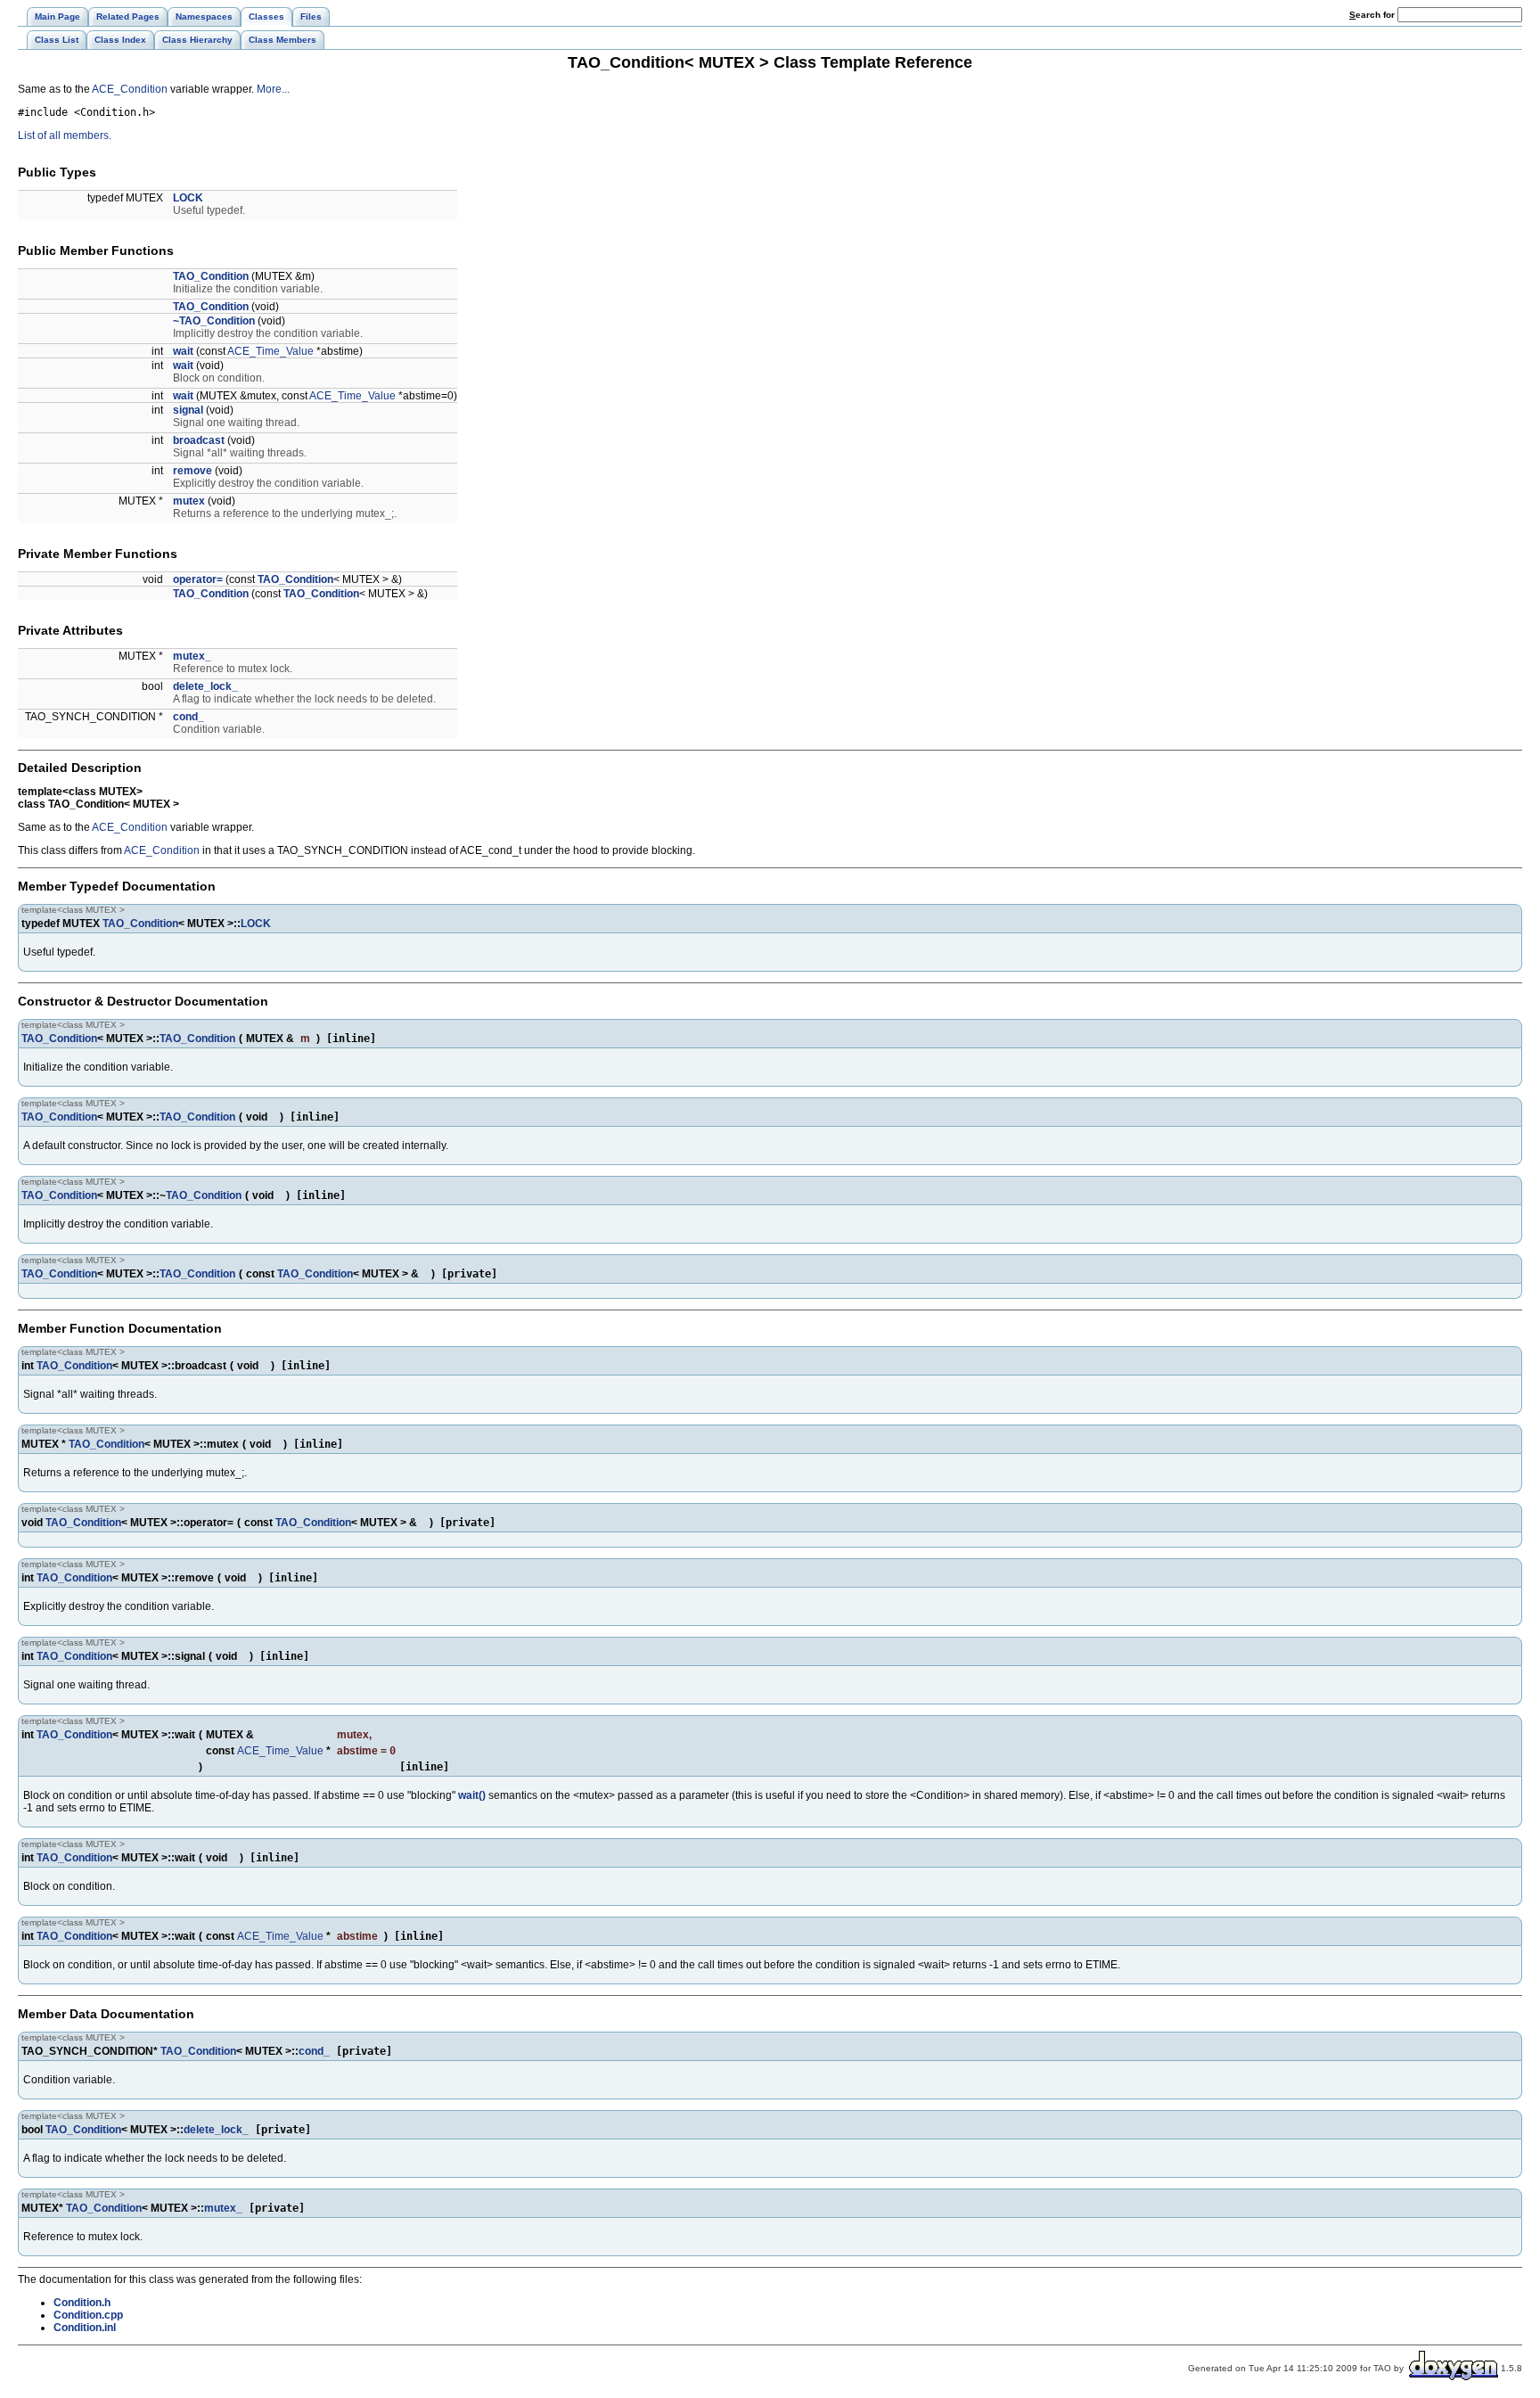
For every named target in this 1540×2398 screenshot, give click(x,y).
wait (183, 351)
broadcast (199, 440)
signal (188, 410)
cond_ (188, 717)
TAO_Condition (211, 276)
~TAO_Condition (214, 321)
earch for (1373, 15)
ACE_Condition (130, 89)
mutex (189, 501)
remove (192, 471)
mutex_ (192, 656)
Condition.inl (85, 2328)
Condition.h (82, 2303)
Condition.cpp (88, 2315)
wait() (472, 1795)
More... (273, 89)
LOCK (188, 198)
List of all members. (65, 136)
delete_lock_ (205, 686)
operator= (198, 579)
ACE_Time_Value (270, 351)
